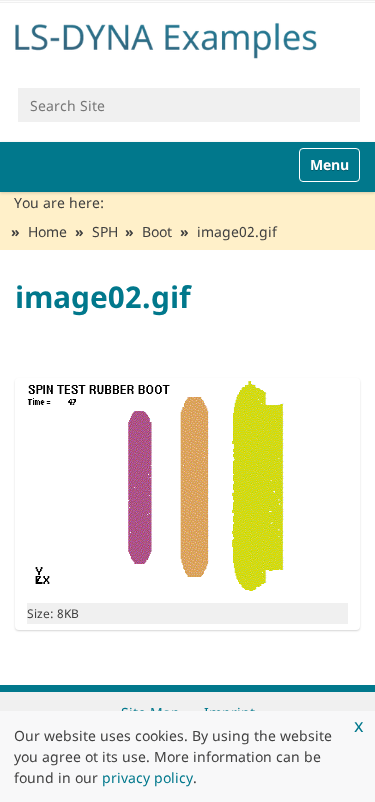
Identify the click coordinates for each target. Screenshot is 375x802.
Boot (157, 231)
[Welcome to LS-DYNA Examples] (187, 37)
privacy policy (147, 777)
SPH (105, 231)
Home (47, 231)
